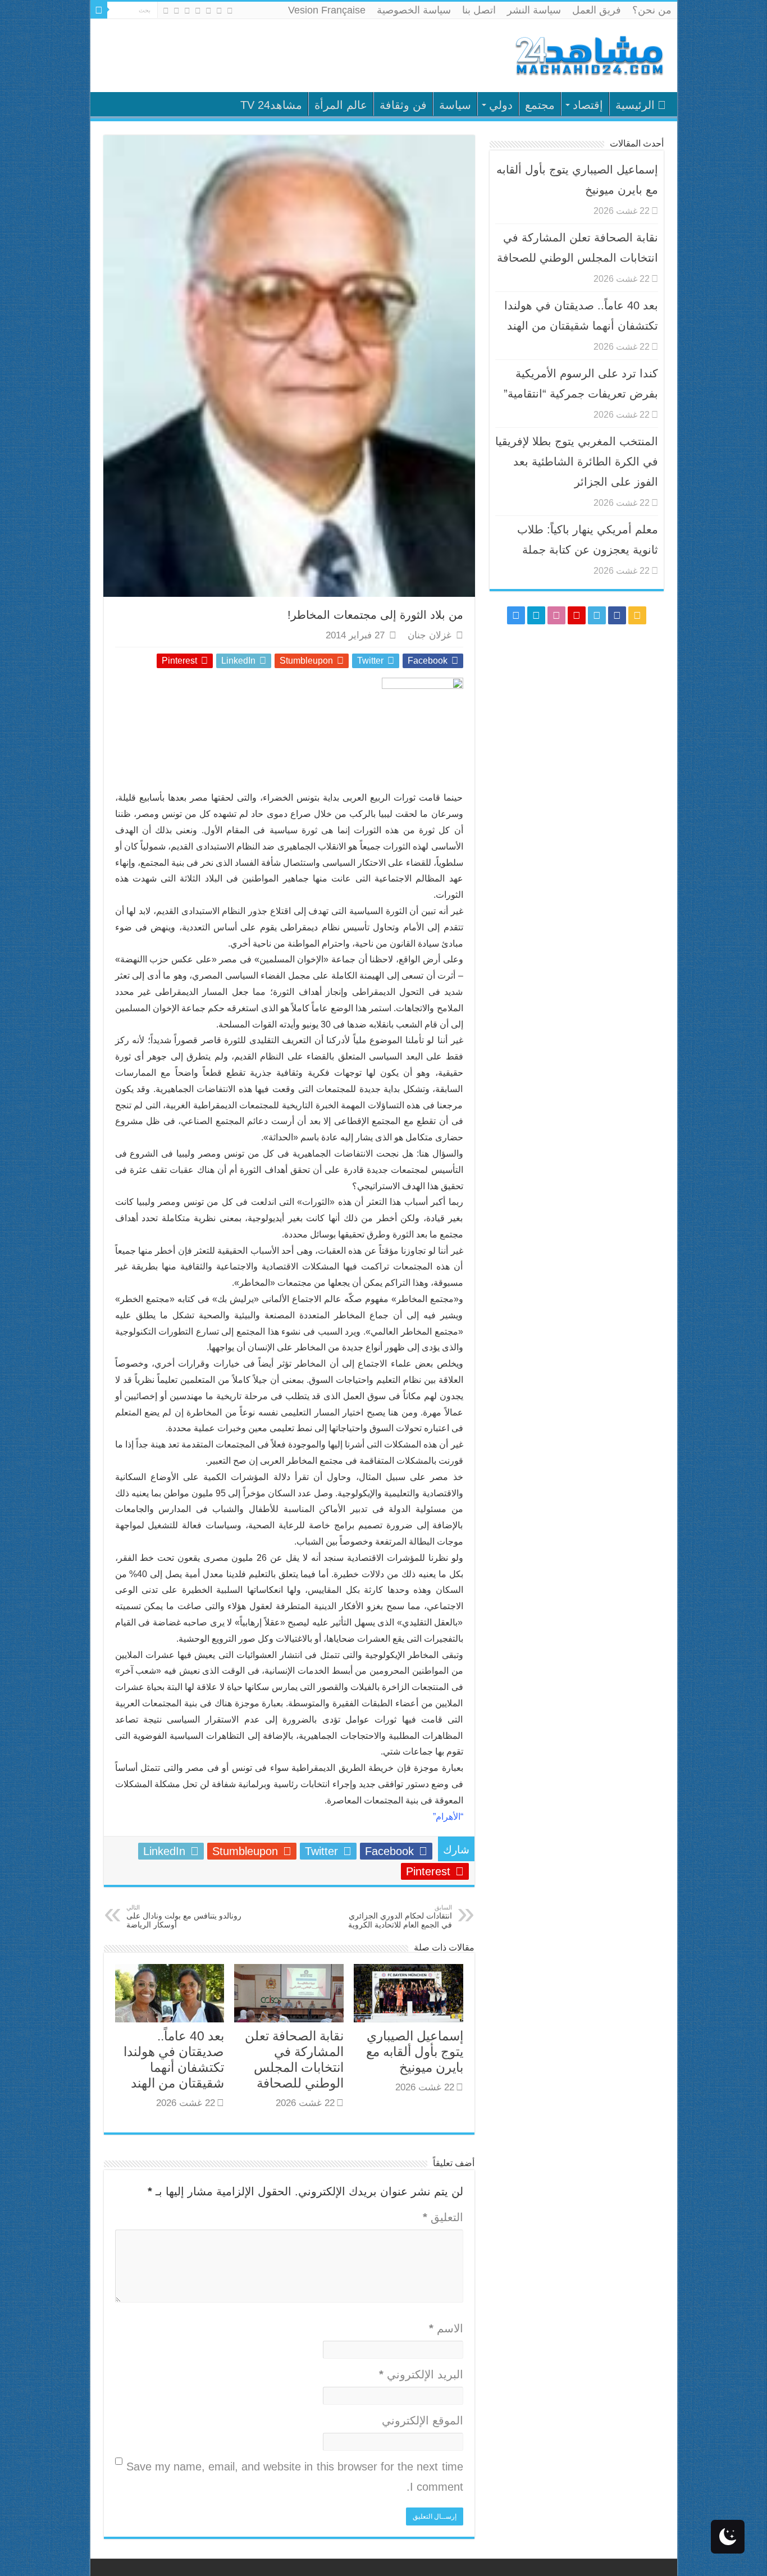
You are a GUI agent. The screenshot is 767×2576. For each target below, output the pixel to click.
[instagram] (166, 11)
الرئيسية (635, 105)
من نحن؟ (652, 10)
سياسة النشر (534, 10)
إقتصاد (588, 105)
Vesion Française (327, 10)
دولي (501, 105)
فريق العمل (597, 10)
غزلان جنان (430, 635)
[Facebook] (219, 11)
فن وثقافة (403, 105)
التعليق (443, 2217)
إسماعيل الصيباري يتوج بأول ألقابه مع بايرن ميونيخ (415, 2052)
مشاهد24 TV (271, 105)
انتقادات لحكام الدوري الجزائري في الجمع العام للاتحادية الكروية (400, 1917)
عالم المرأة (341, 105)
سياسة (455, 105)
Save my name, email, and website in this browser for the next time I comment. (295, 2477)
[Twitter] (209, 11)
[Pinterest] (198, 11)
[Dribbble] (187, 11)
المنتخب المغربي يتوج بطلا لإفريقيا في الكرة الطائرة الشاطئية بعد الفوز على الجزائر (577, 462)
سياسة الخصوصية (414, 10)
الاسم (446, 2328)
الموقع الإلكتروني (423, 2420)
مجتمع (540, 105)
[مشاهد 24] (588, 54)
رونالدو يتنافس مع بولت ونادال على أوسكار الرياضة (184, 1917)
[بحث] (99, 10)
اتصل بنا (479, 10)
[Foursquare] (177, 11)
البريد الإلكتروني (421, 2374)
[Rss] (230, 11)
